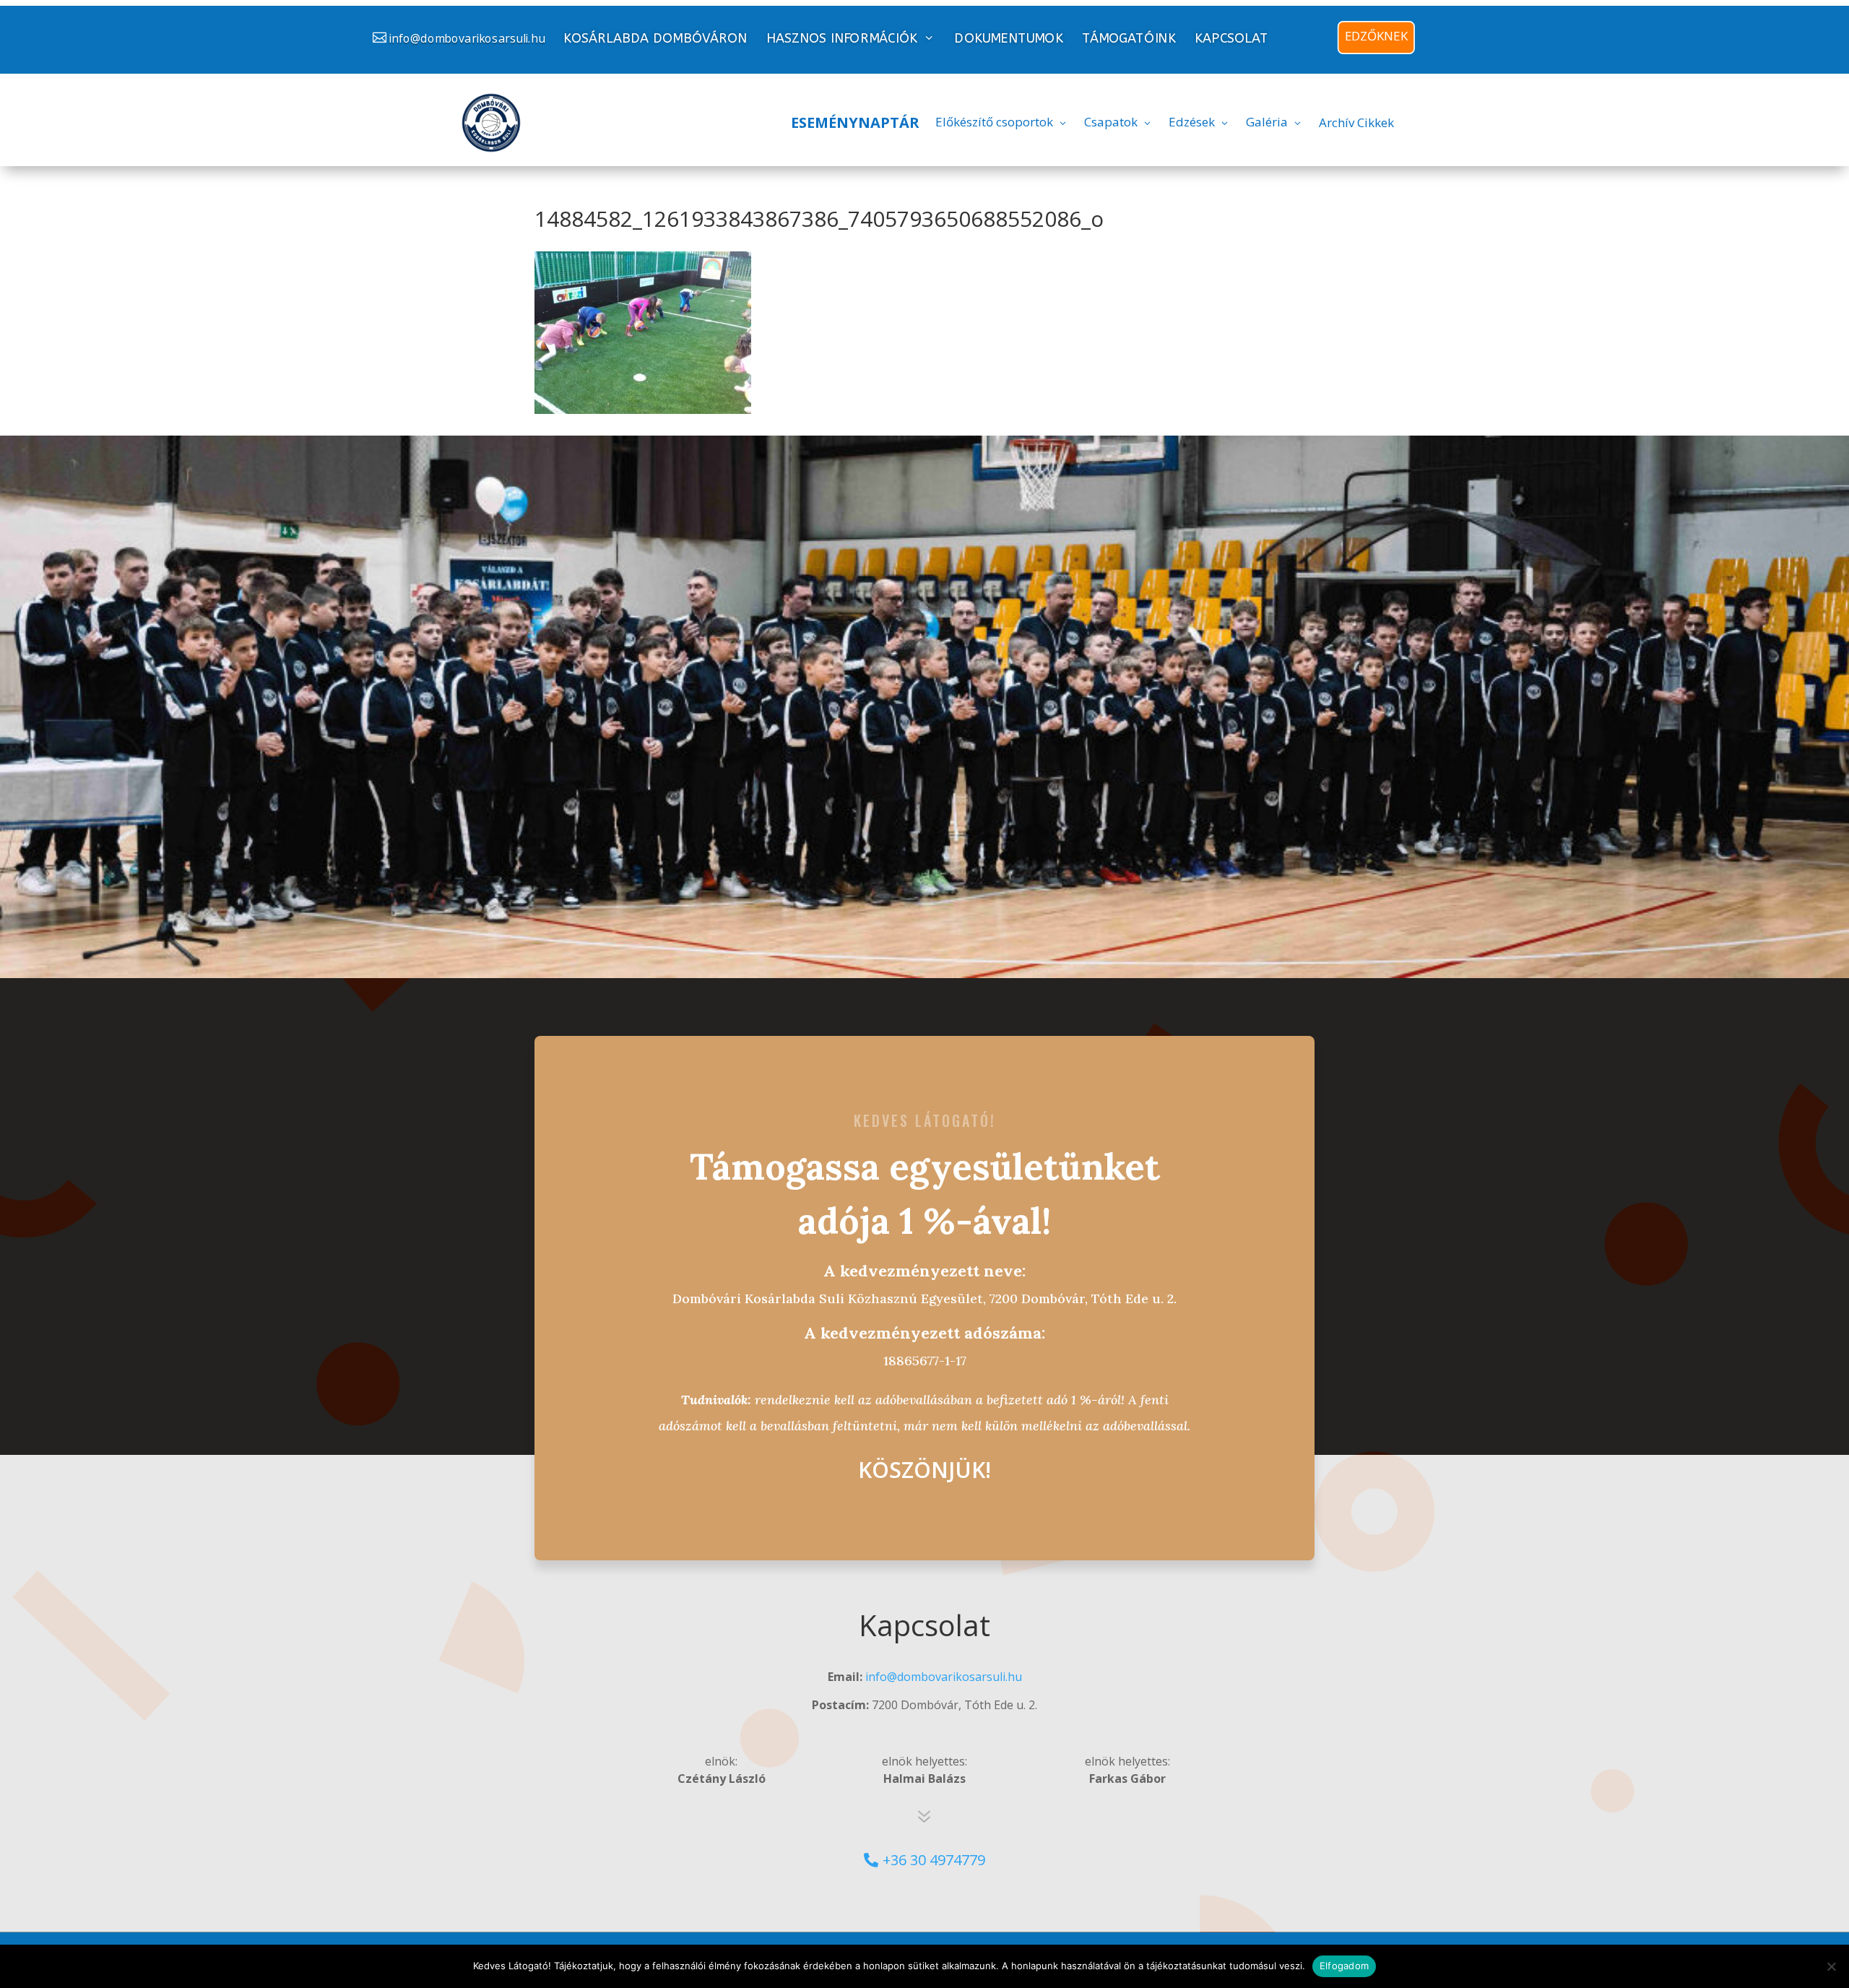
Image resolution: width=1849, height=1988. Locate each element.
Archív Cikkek (1356, 122)
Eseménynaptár (855, 122)
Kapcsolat (1231, 39)
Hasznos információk (842, 38)
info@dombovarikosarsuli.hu (467, 38)
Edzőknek (1376, 36)
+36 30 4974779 (934, 1860)
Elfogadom (1344, 1966)
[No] (1831, 1966)
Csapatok (1111, 122)
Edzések (1192, 122)
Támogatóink (1129, 39)
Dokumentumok (1008, 39)
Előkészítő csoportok (994, 122)
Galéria (1267, 122)
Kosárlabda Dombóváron (655, 39)
